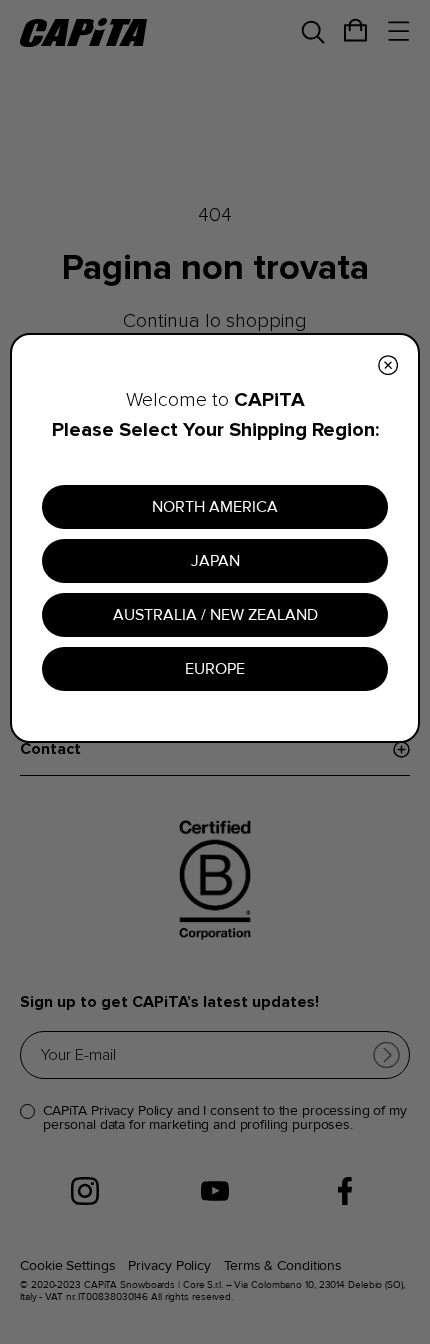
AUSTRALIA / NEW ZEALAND (215, 615)
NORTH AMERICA (215, 507)
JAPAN (215, 561)
